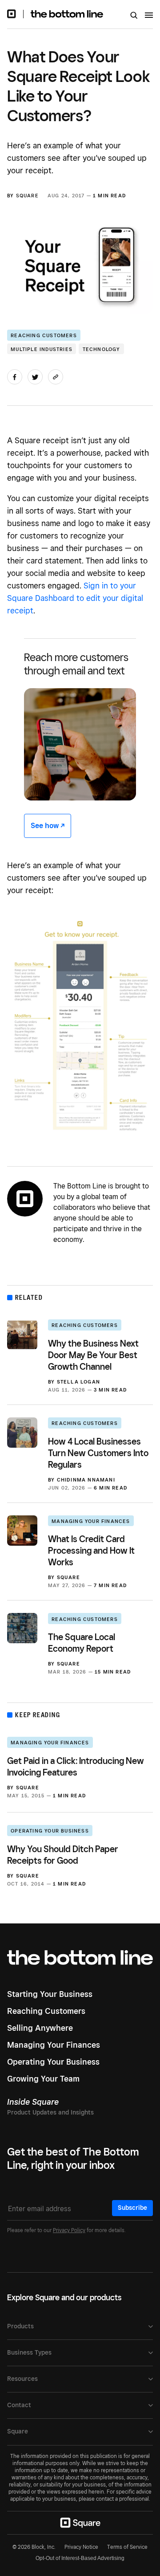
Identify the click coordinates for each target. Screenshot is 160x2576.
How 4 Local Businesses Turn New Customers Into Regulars (98, 1453)
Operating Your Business (50, 1831)
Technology (102, 349)
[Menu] (149, 16)
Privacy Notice (81, 2547)
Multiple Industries (42, 349)
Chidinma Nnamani (86, 1480)
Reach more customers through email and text (76, 664)
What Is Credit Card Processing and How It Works (91, 1551)
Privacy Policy (69, 2230)
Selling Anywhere (40, 2028)
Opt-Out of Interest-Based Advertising (80, 2558)
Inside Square (33, 2102)
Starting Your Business (50, 1994)
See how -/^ (48, 826)
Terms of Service (127, 2547)
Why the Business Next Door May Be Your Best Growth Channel (93, 1355)
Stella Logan (78, 1382)
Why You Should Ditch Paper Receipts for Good (63, 1855)
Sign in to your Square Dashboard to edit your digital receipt (75, 598)
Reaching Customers (44, 335)
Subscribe (132, 2208)
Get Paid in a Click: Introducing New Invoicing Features (76, 1767)
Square (27, 196)
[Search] (134, 16)
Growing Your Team (43, 2079)
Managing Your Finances (91, 1521)
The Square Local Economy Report (82, 1643)
